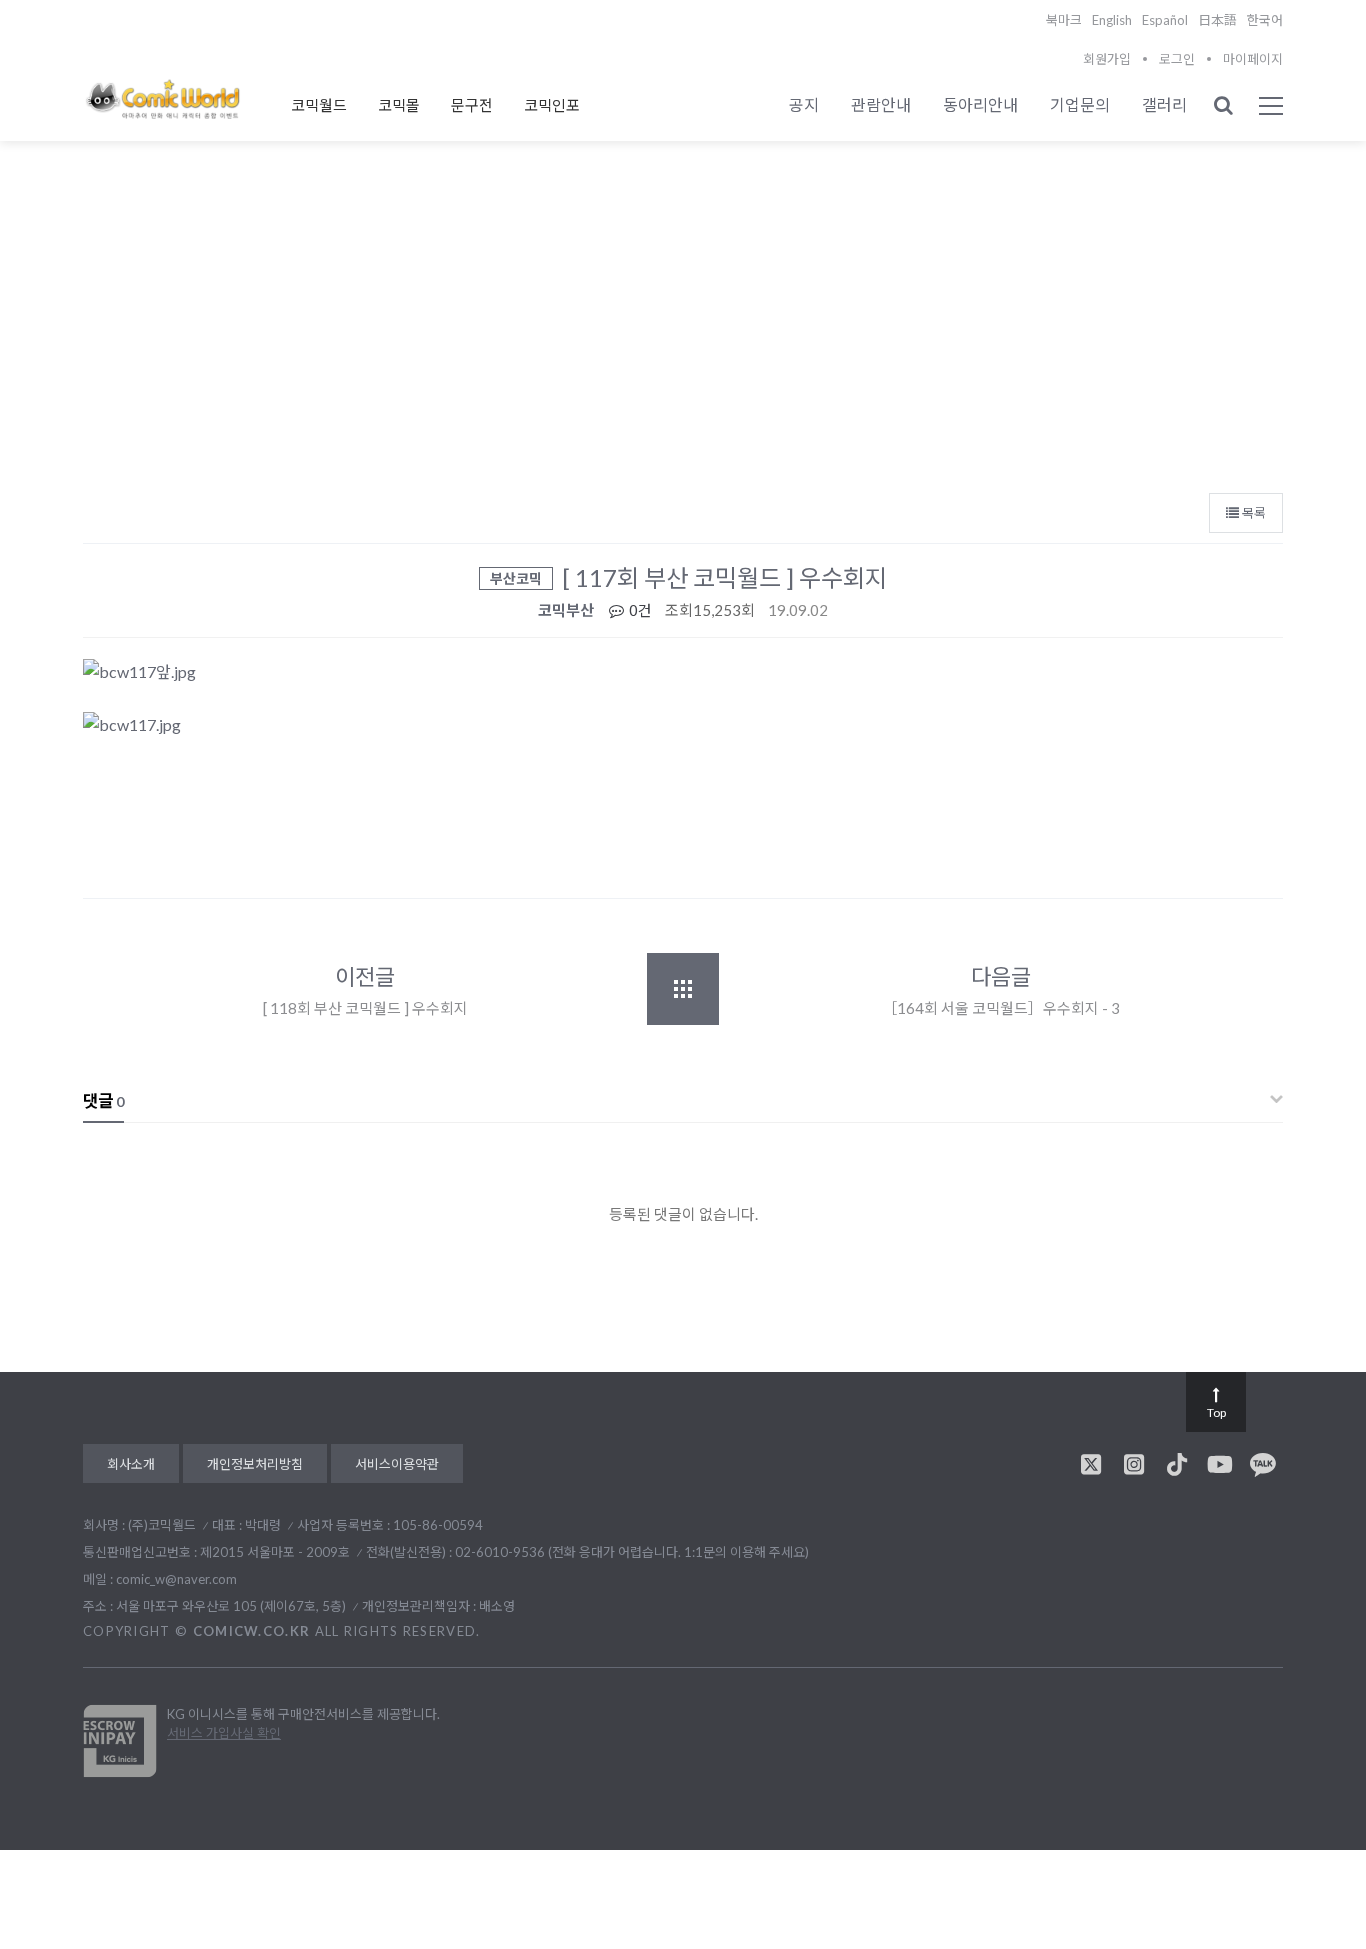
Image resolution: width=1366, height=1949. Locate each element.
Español (1165, 20)
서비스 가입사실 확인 (224, 1733)
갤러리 (1164, 104)
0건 (639, 610)
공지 (804, 104)
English (1112, 20)
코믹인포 (552, 105)
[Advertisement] (683, 331)
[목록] (683, 989)
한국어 (1265, 20)
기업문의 (1080, 104)
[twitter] (1091, 1464)
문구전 (472, 105)
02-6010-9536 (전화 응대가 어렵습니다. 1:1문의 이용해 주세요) (632, 1552)
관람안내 (881, 104)
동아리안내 (980, 104)
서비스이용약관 (397, 1464)
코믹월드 (319, 105)
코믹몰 (399, 105)
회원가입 (1107, 59)
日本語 (1217, 20)
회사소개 (131, 1464)
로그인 (1177, 59)
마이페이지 (1253, 59)
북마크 (1064, 20)
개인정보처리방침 (255, 1464)
